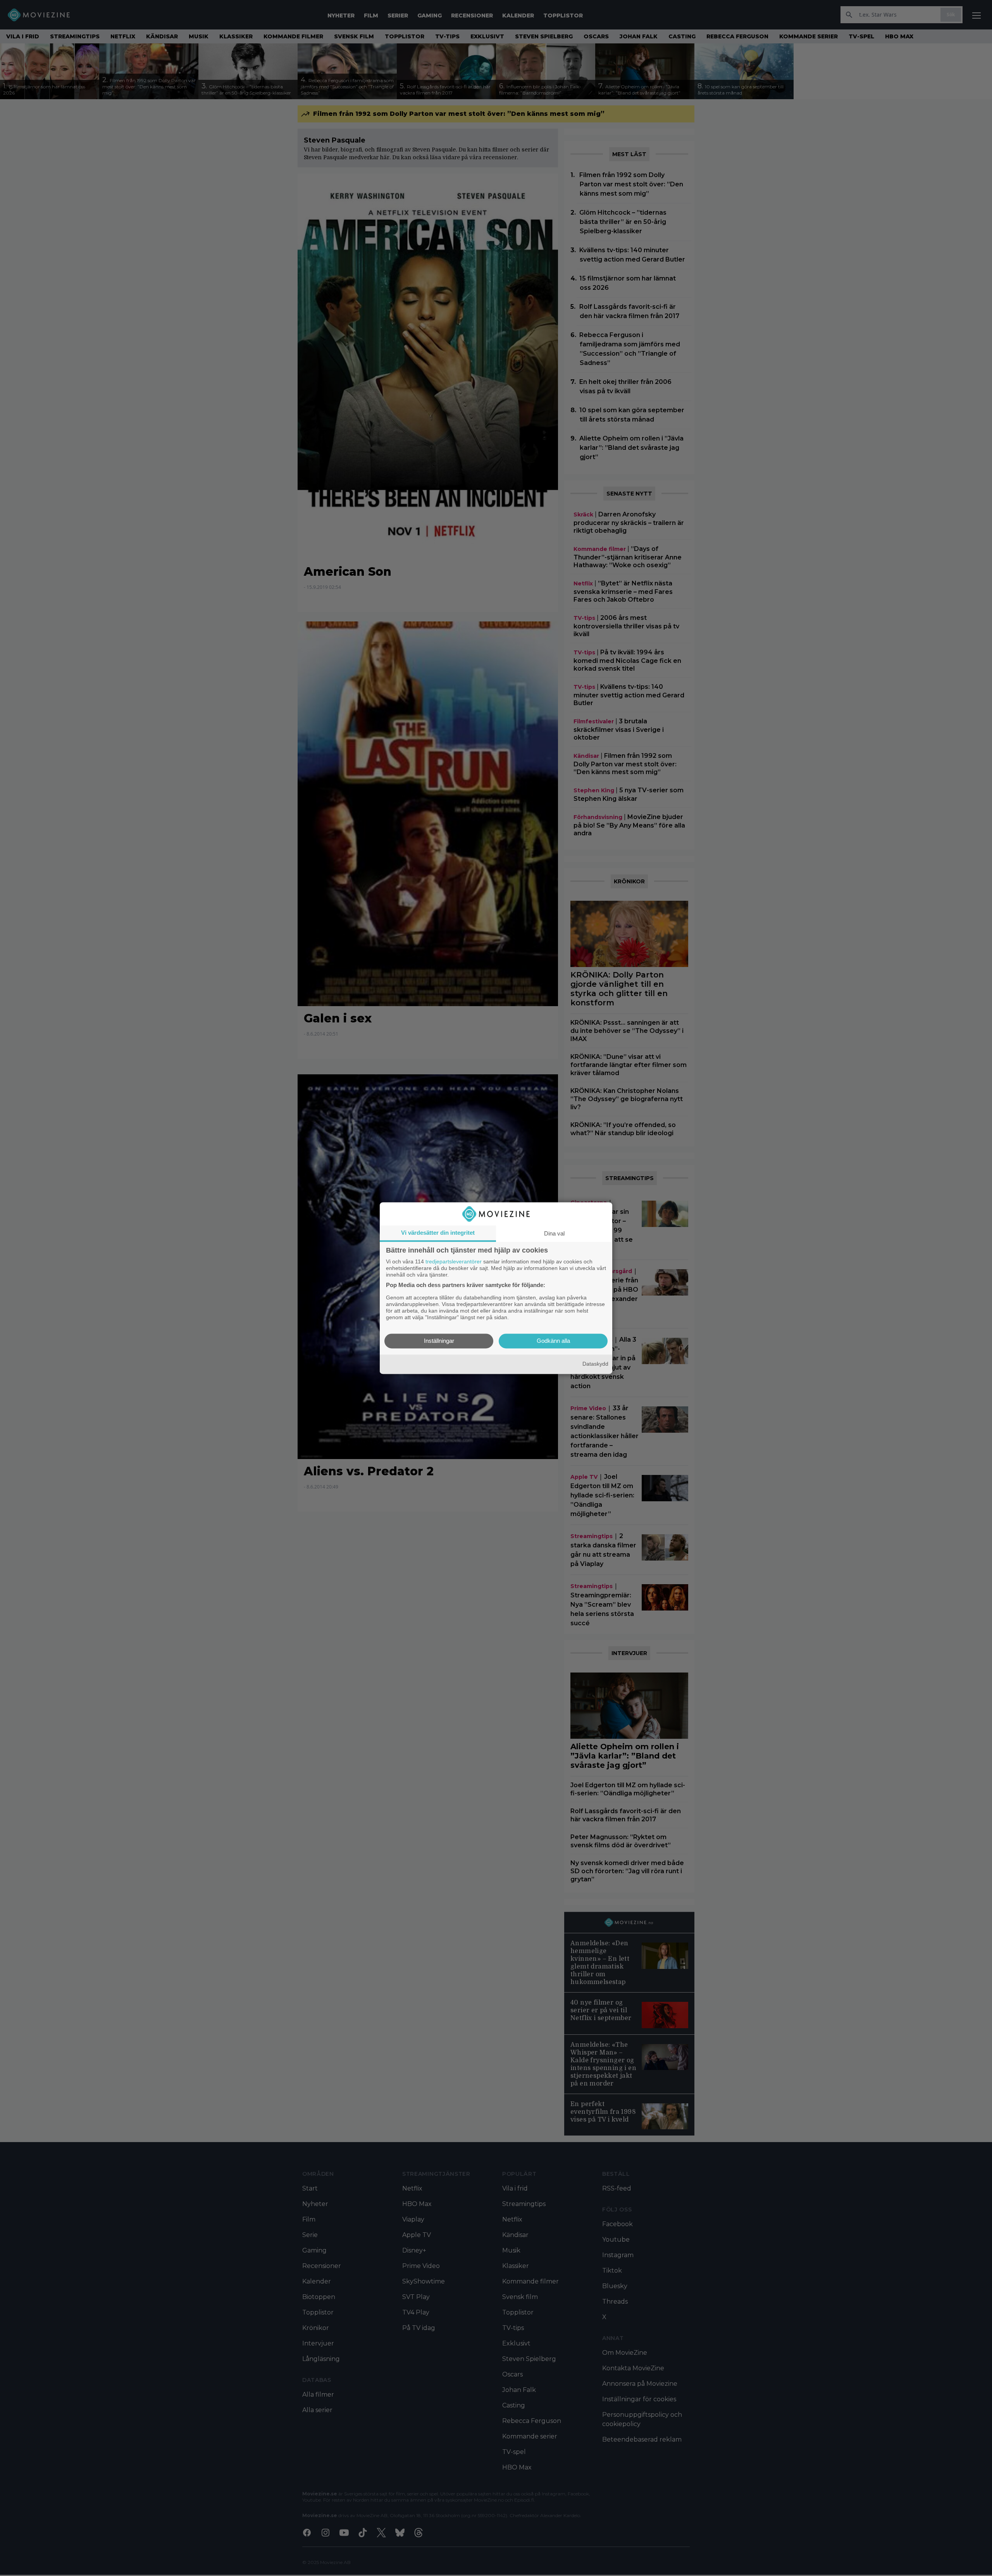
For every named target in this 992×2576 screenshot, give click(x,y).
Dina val (554, 1233)
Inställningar (439, 1341)
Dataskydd (595, 1364)
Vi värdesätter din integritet (438, 1233)
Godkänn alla (553, 1341)
